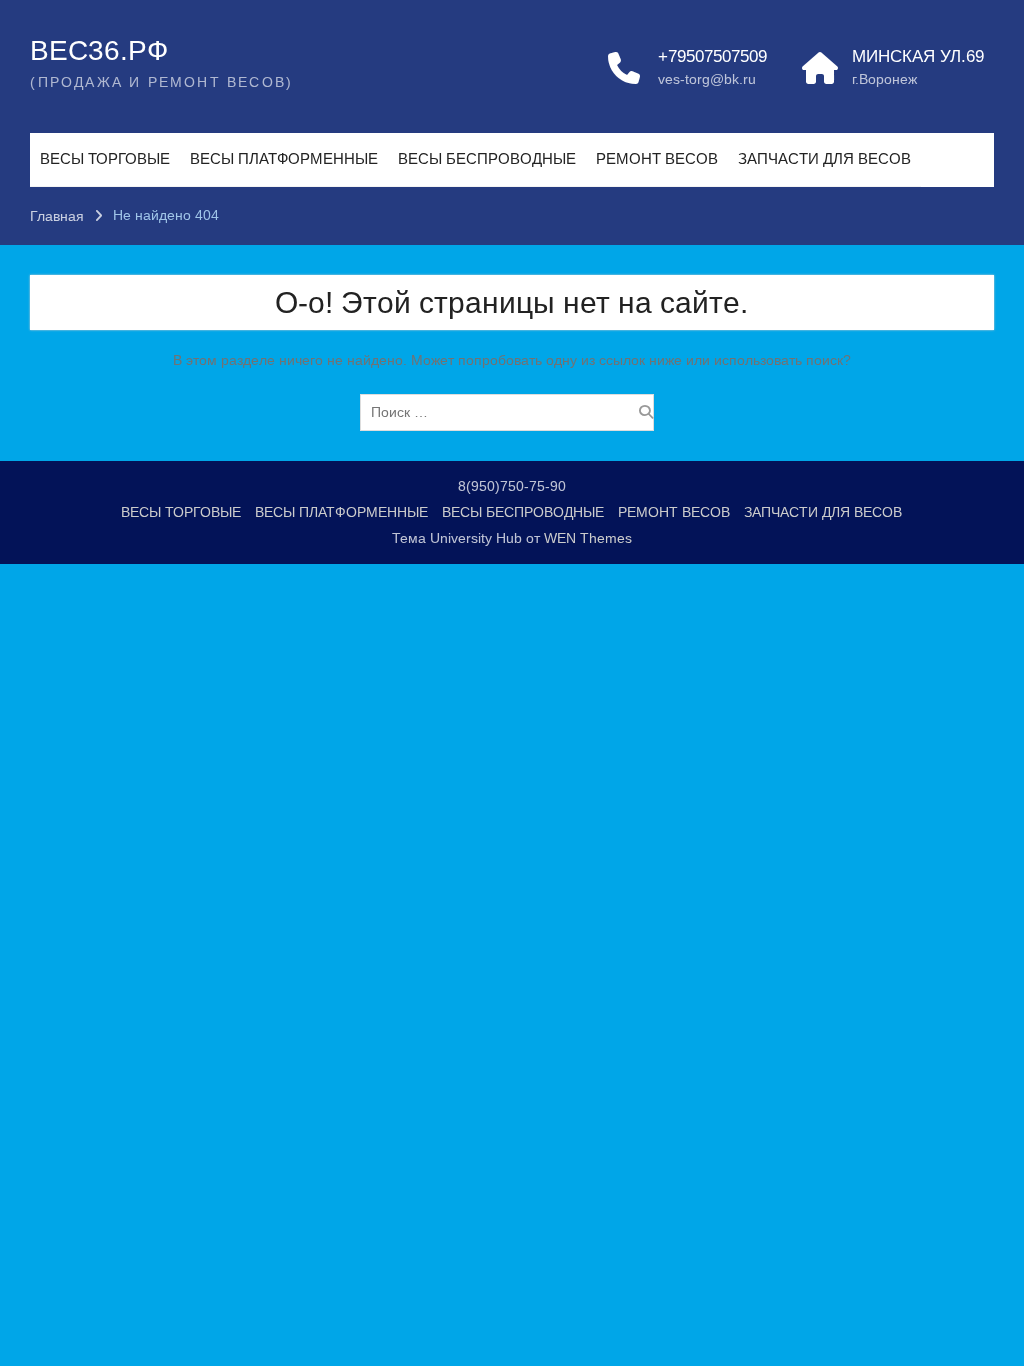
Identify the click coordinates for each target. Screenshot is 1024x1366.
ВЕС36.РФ (99, 50)
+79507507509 (712, 56)
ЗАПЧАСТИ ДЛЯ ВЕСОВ (824, 158)
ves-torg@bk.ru (707, 79)
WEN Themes (588, 538)
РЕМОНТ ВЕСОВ (657, 158)
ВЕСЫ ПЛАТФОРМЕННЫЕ (284, 158)
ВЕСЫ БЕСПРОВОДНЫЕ (487, 158)
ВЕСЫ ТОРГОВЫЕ (105, 158)
